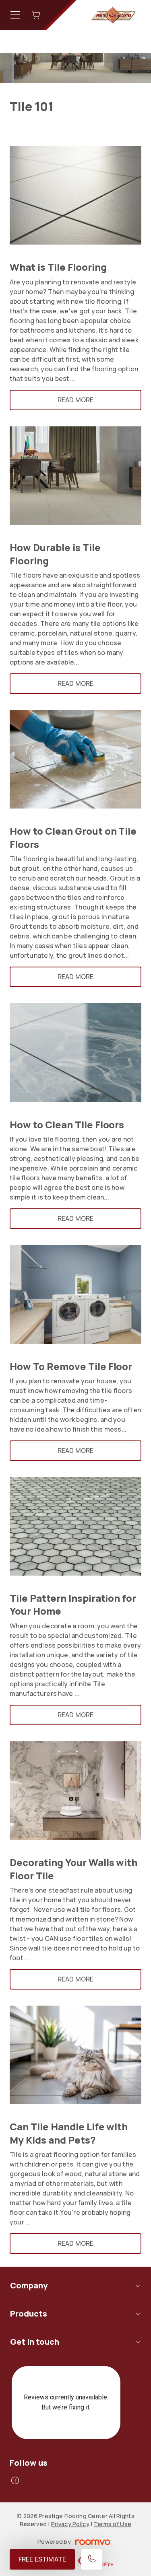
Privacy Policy (70, 2524)
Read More (75, 400)
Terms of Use (113, 2524)
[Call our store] (92, 2559)
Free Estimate (42, 2559)
